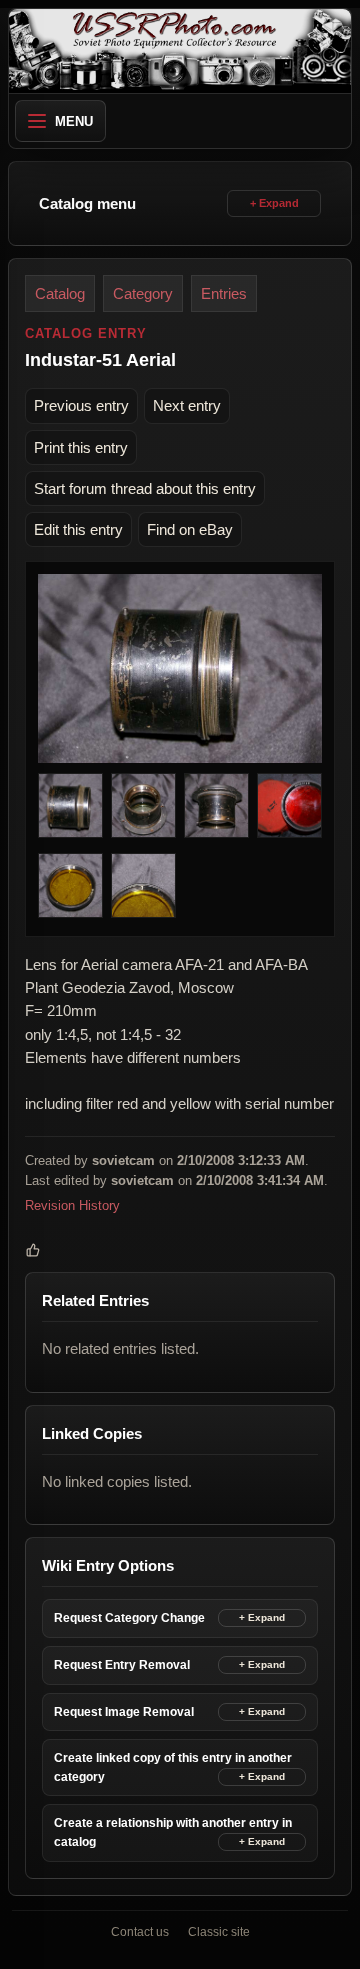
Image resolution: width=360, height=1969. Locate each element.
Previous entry (81, 405)
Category (143, 293)
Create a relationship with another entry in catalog (173, 1832)
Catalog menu (87, 203)
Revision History (72, 1205)
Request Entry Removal (122, 1665)
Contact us (140, 1932)
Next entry (187, 405)
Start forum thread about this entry (145, 488)
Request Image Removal (124, 1712)
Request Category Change (129, 1618)
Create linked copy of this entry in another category (173, 1767)
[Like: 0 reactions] (33, 1250)
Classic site (219, 1932)
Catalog (60, 293)
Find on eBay (190, 529)
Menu (74, 121)
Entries (224, 293)
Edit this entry (78, 529)
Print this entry (81, 447)
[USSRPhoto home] (180, 51)
